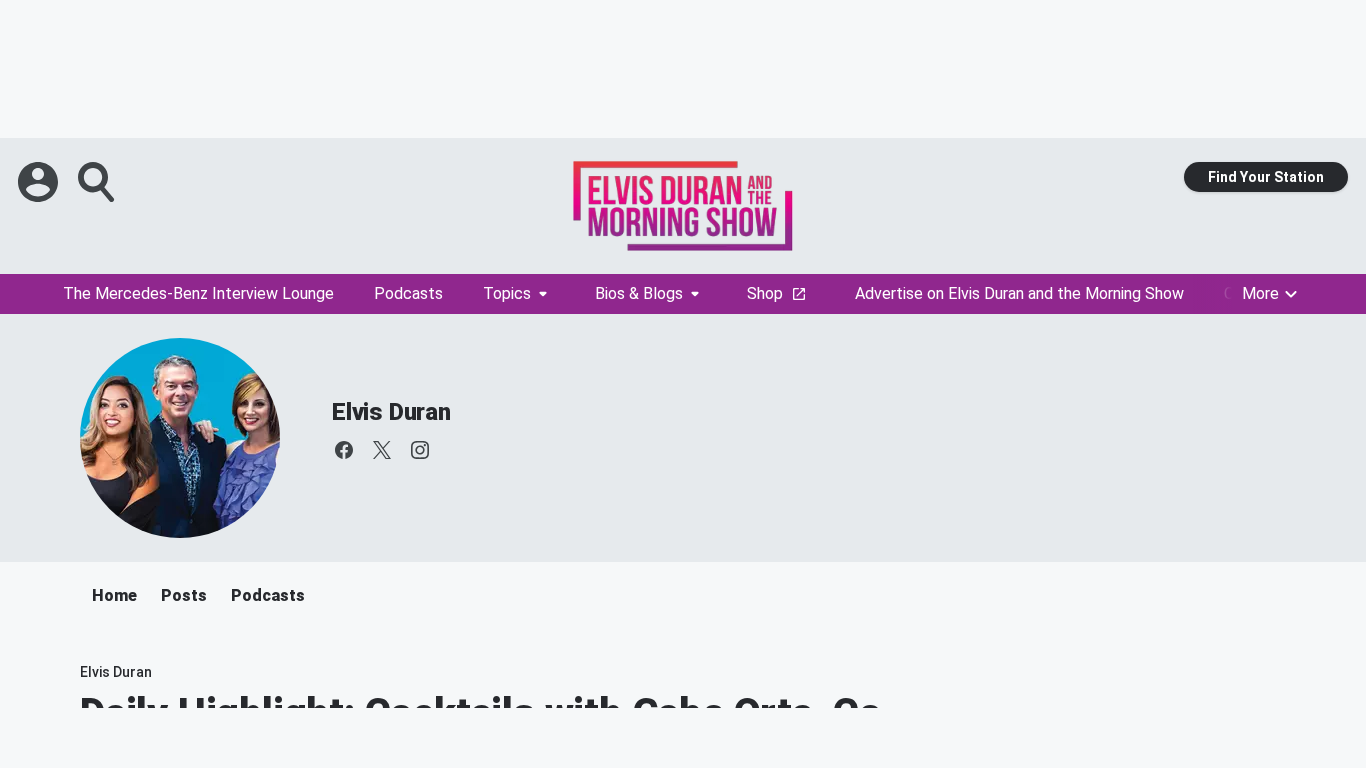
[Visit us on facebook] (344, 450)
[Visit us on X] (382, 450)
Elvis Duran (391, 412)
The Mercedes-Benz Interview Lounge (198, 293)
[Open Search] (98, 182)
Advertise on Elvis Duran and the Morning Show (1019, 293)
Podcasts (408, 293)
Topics (507, 293)
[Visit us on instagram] (420, 450)
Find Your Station (1266, 177)
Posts (184, 595)
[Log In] (40, 182)
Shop (765, 293)
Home (114, 595)
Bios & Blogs (639, 293)
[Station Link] (683, 206)
